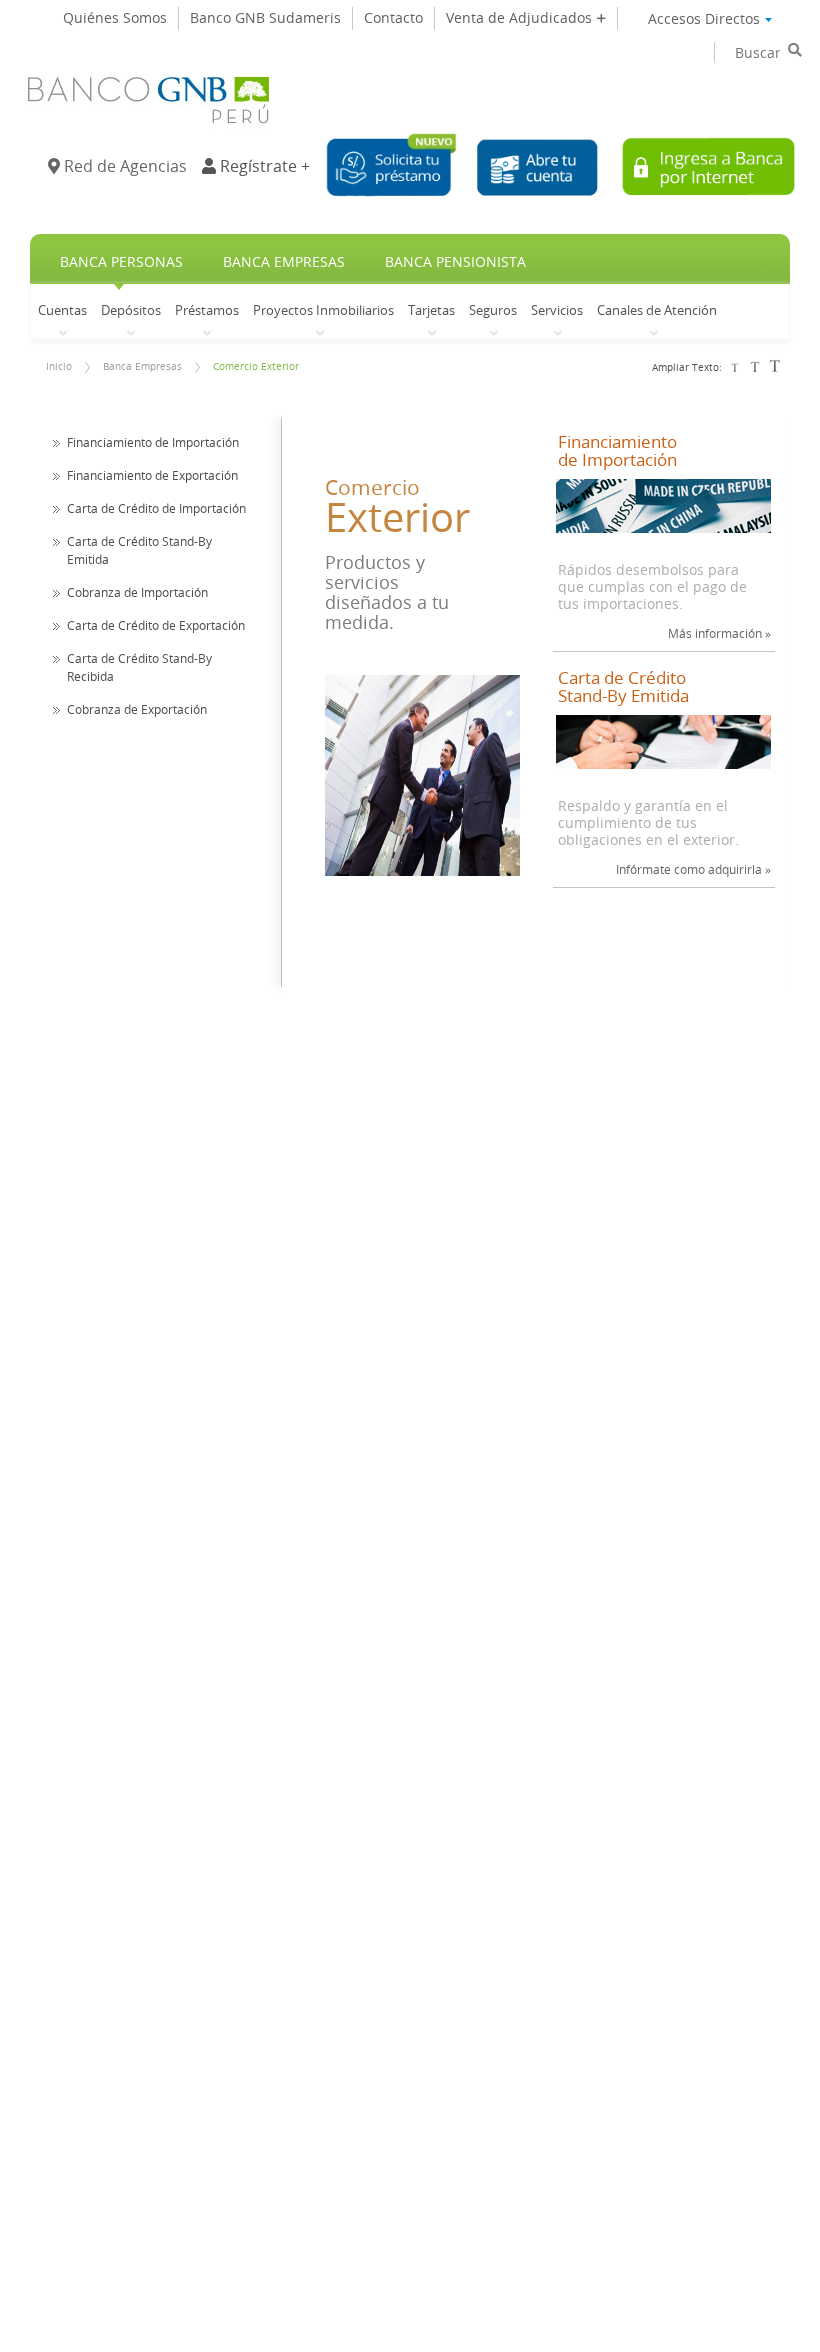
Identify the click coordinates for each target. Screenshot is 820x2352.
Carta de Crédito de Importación (156, 508)
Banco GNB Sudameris (265, 17)
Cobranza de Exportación (137, 709)
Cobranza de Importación (137, 592)
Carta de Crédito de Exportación (156, 625)
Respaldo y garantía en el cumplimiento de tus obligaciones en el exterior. (648, 822)
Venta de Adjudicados (521, 17)
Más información (719, 633)
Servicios (557, 309)
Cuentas (62, 309)
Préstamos (207, 309)
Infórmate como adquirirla (693, 869)
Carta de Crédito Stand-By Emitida (623, 687)
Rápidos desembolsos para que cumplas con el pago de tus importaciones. (652, 586)
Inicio (59, 366)
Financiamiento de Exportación (152, 475)
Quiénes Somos (115, 17)
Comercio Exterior (256, 366)
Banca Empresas (284, 262)
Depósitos (131, 309)
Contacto (393, 17)
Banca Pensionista (455, 262)
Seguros (493, 309)
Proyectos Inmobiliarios (323, 309)
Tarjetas (431, 309)
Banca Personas (121, 262)
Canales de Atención (657, 309)
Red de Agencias (123, 166)
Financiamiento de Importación (153, 442)
